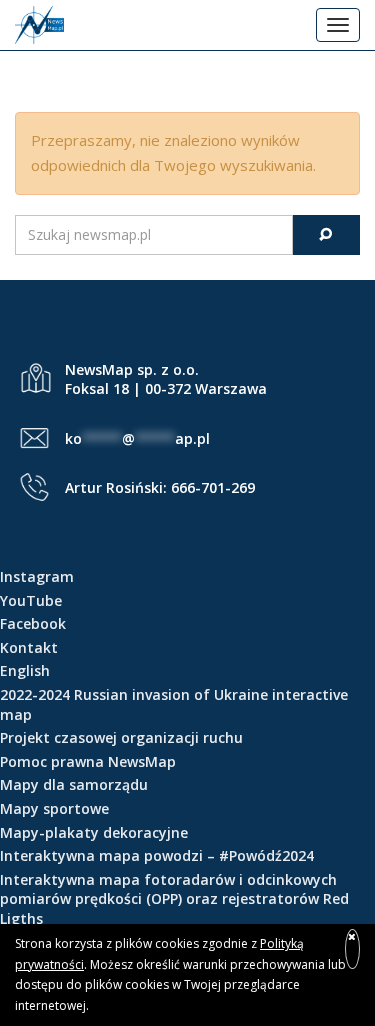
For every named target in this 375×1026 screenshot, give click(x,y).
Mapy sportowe (54, 808)
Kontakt (29, 647)
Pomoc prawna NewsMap (88, 761)
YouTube (31, 600)
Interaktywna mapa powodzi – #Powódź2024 (157, 855)
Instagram (37, 576)
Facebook (33, 623)
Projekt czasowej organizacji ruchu (121, 737)
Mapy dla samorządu (74, 784)
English (25, 670)
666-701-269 (213, 487)
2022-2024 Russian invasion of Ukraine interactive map (174, 704)
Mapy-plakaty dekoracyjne (94, 832)
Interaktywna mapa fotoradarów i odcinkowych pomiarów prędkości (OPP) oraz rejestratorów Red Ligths (174, 899)
